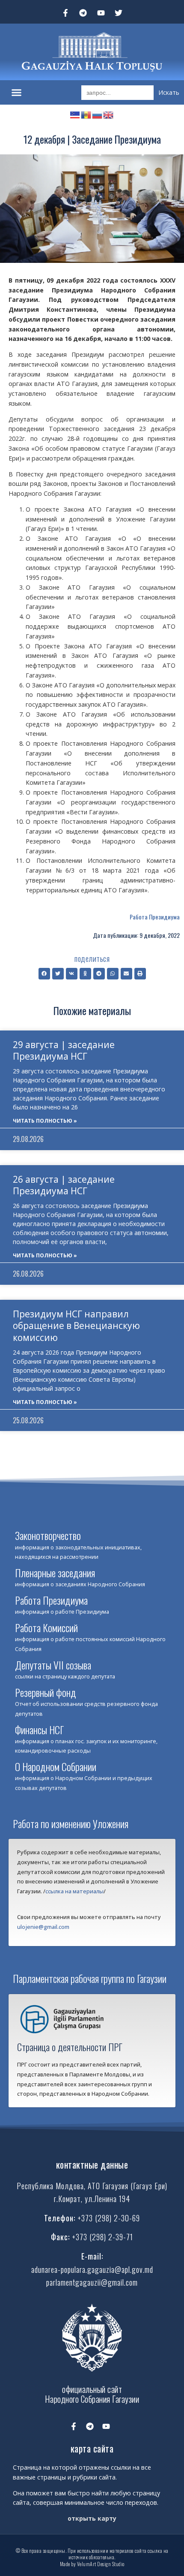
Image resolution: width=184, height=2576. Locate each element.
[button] (17, 93)
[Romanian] (86, 114)
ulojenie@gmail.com (43, 1927)
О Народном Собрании (56, 1766)
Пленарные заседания (55, 1573)
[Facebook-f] (65, 13)
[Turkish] (75, 114)
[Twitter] (119, 13)
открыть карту (92, 2518)
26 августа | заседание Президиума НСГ (64, 1185)
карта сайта (92, 2448)
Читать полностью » (45, 1121)
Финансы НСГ (39, 1729)
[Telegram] (83, 13)
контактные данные (92, 2165)
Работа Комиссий (46, 1627)
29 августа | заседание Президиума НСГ (64, 1050)
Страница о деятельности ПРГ (70, 2047)
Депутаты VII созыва (53, 1665)
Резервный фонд (46, 1692)
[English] (109, 114)
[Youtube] (101, 13)
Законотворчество (48, 1535)
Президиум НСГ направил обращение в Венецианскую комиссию (76, 1326)
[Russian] (98, 114)
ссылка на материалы (74, 1891)
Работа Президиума (155, 917)
